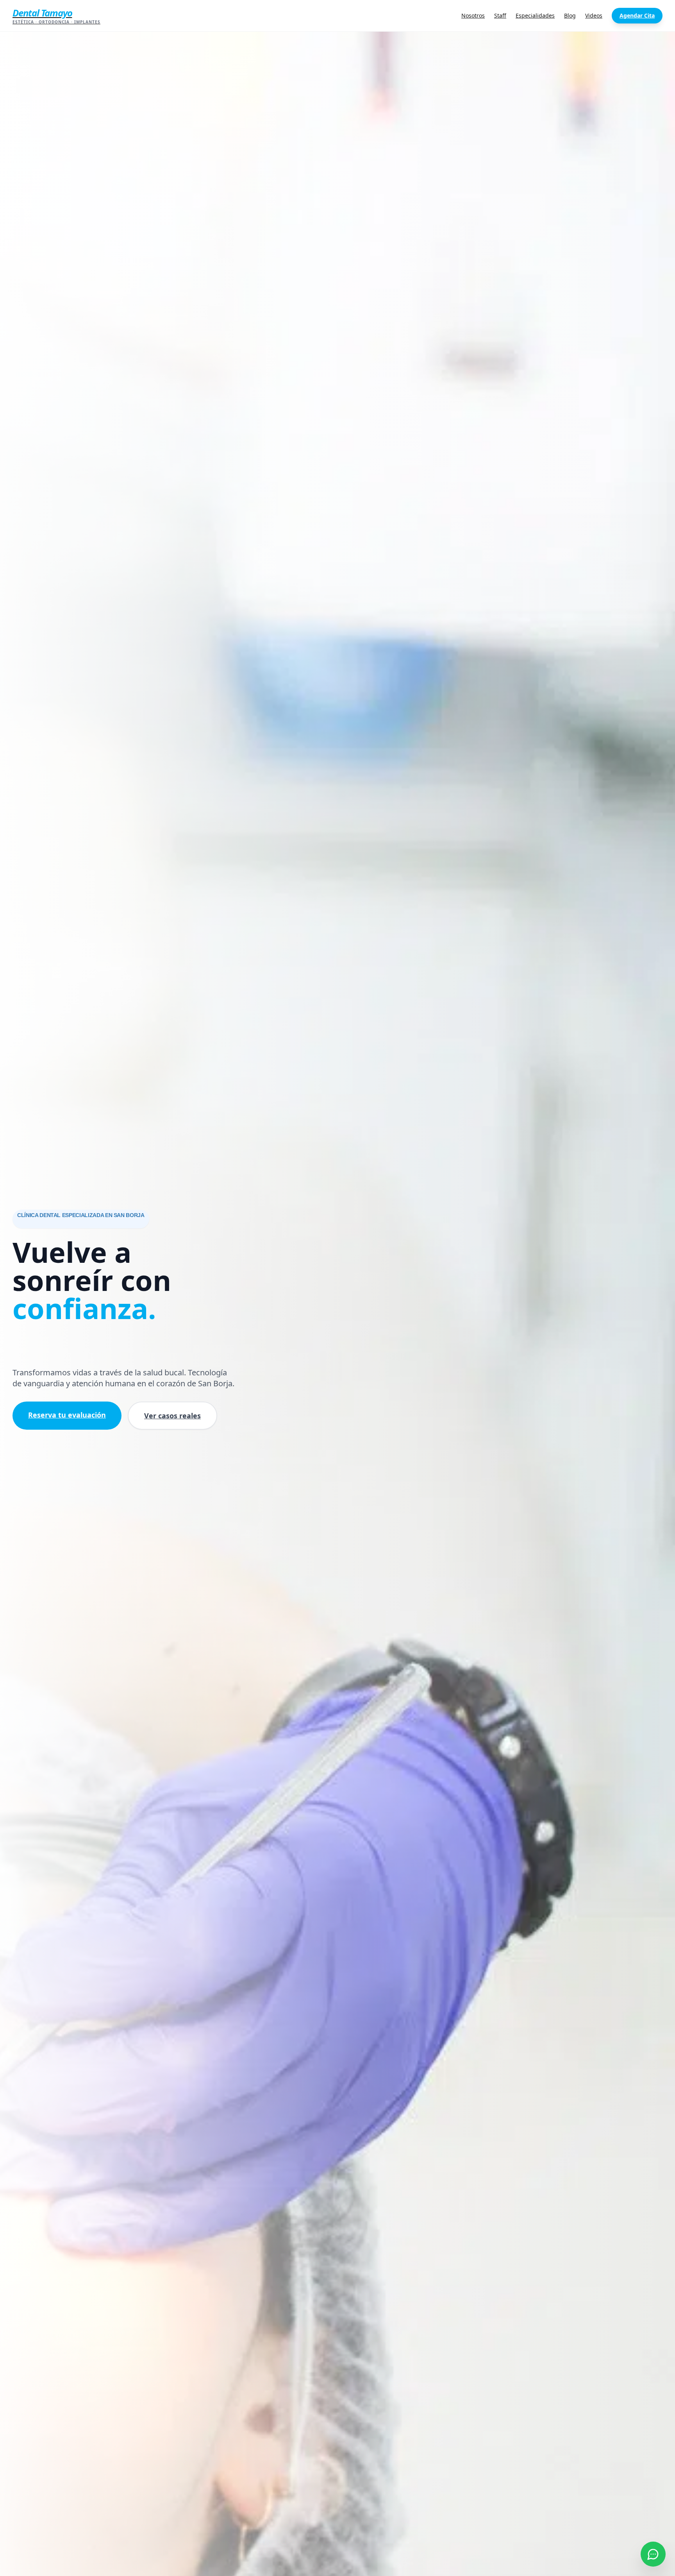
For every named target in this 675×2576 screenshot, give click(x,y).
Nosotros (473, 15)
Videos (594, 15)
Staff (500, 15)
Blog (570, 15)
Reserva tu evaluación (67, 1415)
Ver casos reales (172, 1416)
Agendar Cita (637, 15)
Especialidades (535, 15)
